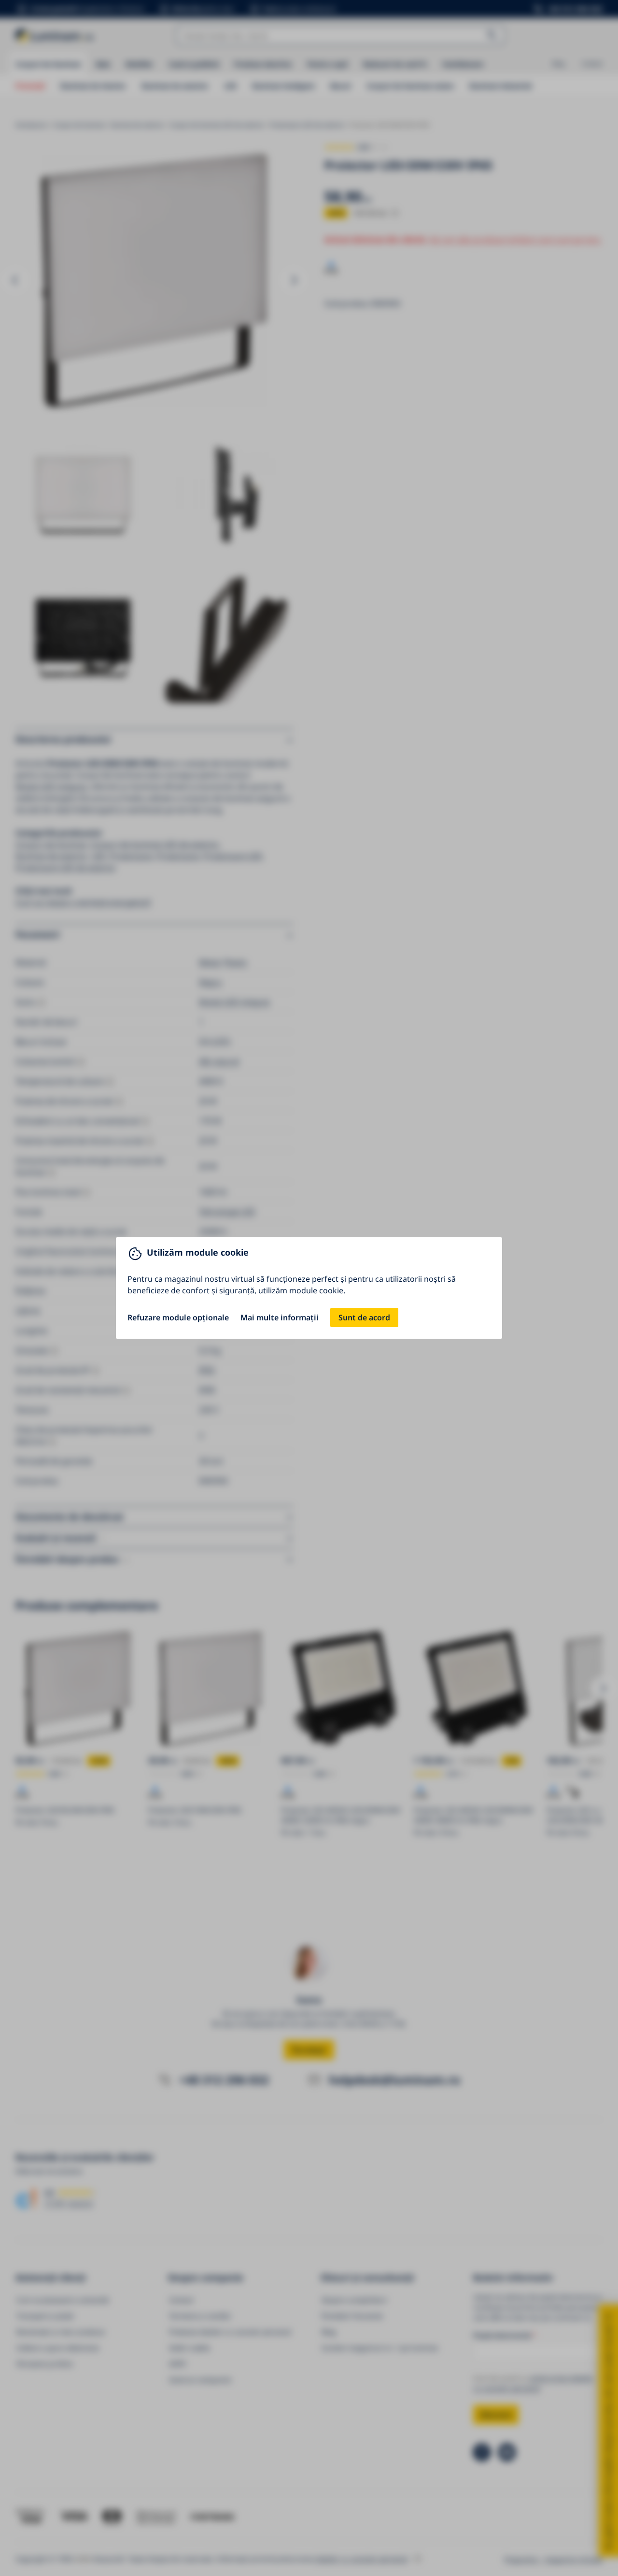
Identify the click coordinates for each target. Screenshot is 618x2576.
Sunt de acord (364, 1317)
